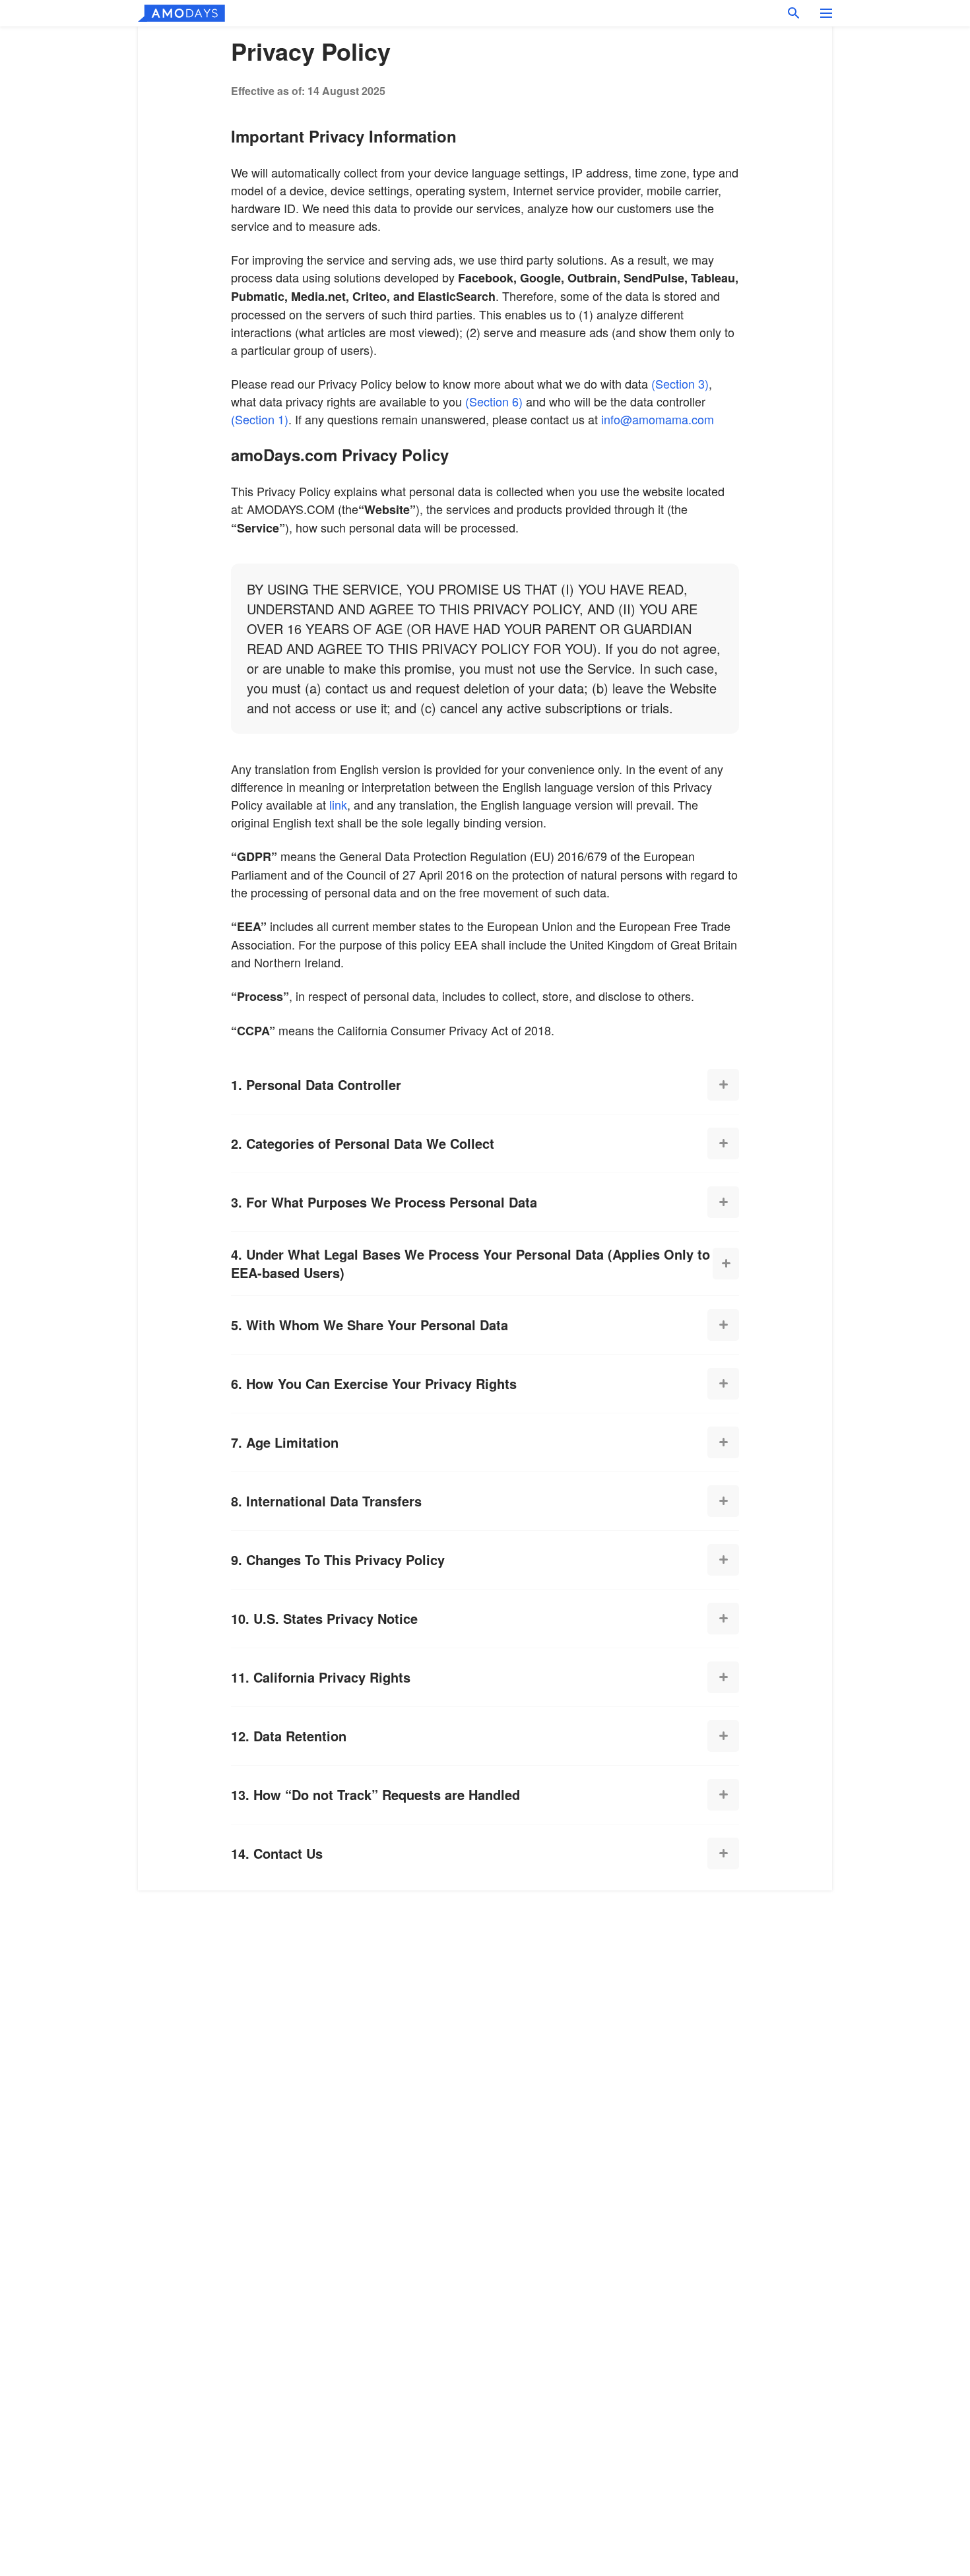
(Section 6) (494, 401)
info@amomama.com (658, 419)
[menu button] (826, 13)
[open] (723, 1085)
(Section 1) (260, 419)
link (338, 804)
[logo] (181, 13)
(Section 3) (680, 383)
